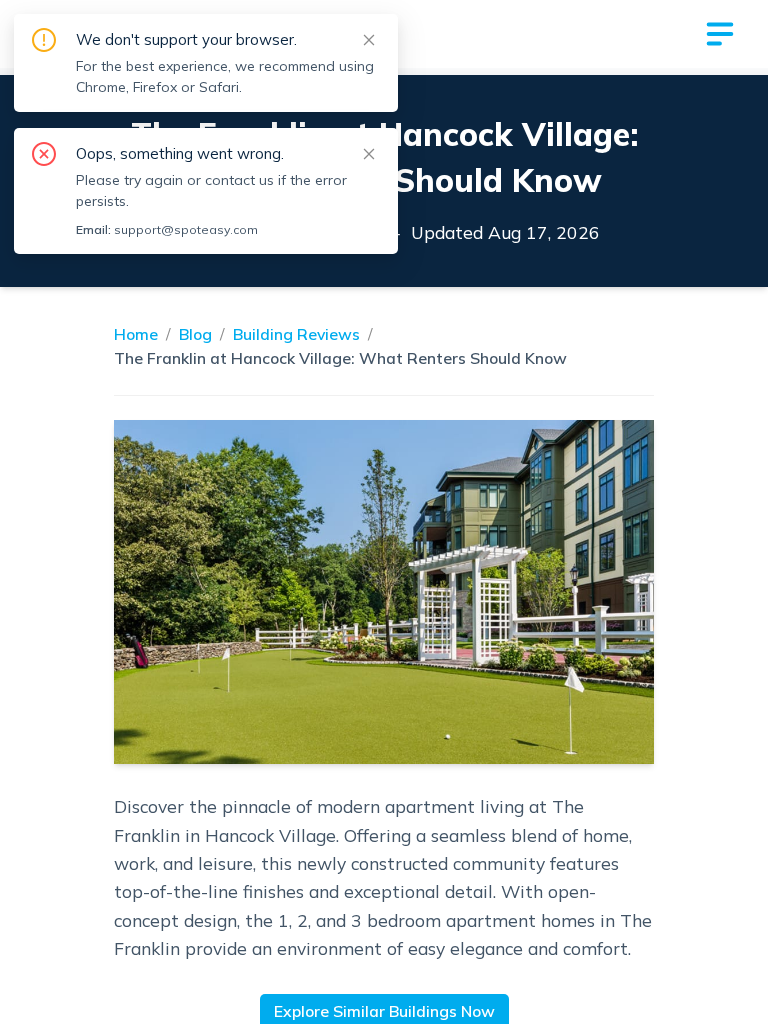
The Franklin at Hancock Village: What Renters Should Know (340, 358)
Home (136, 334)
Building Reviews (296, 334)
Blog (195, 334)
